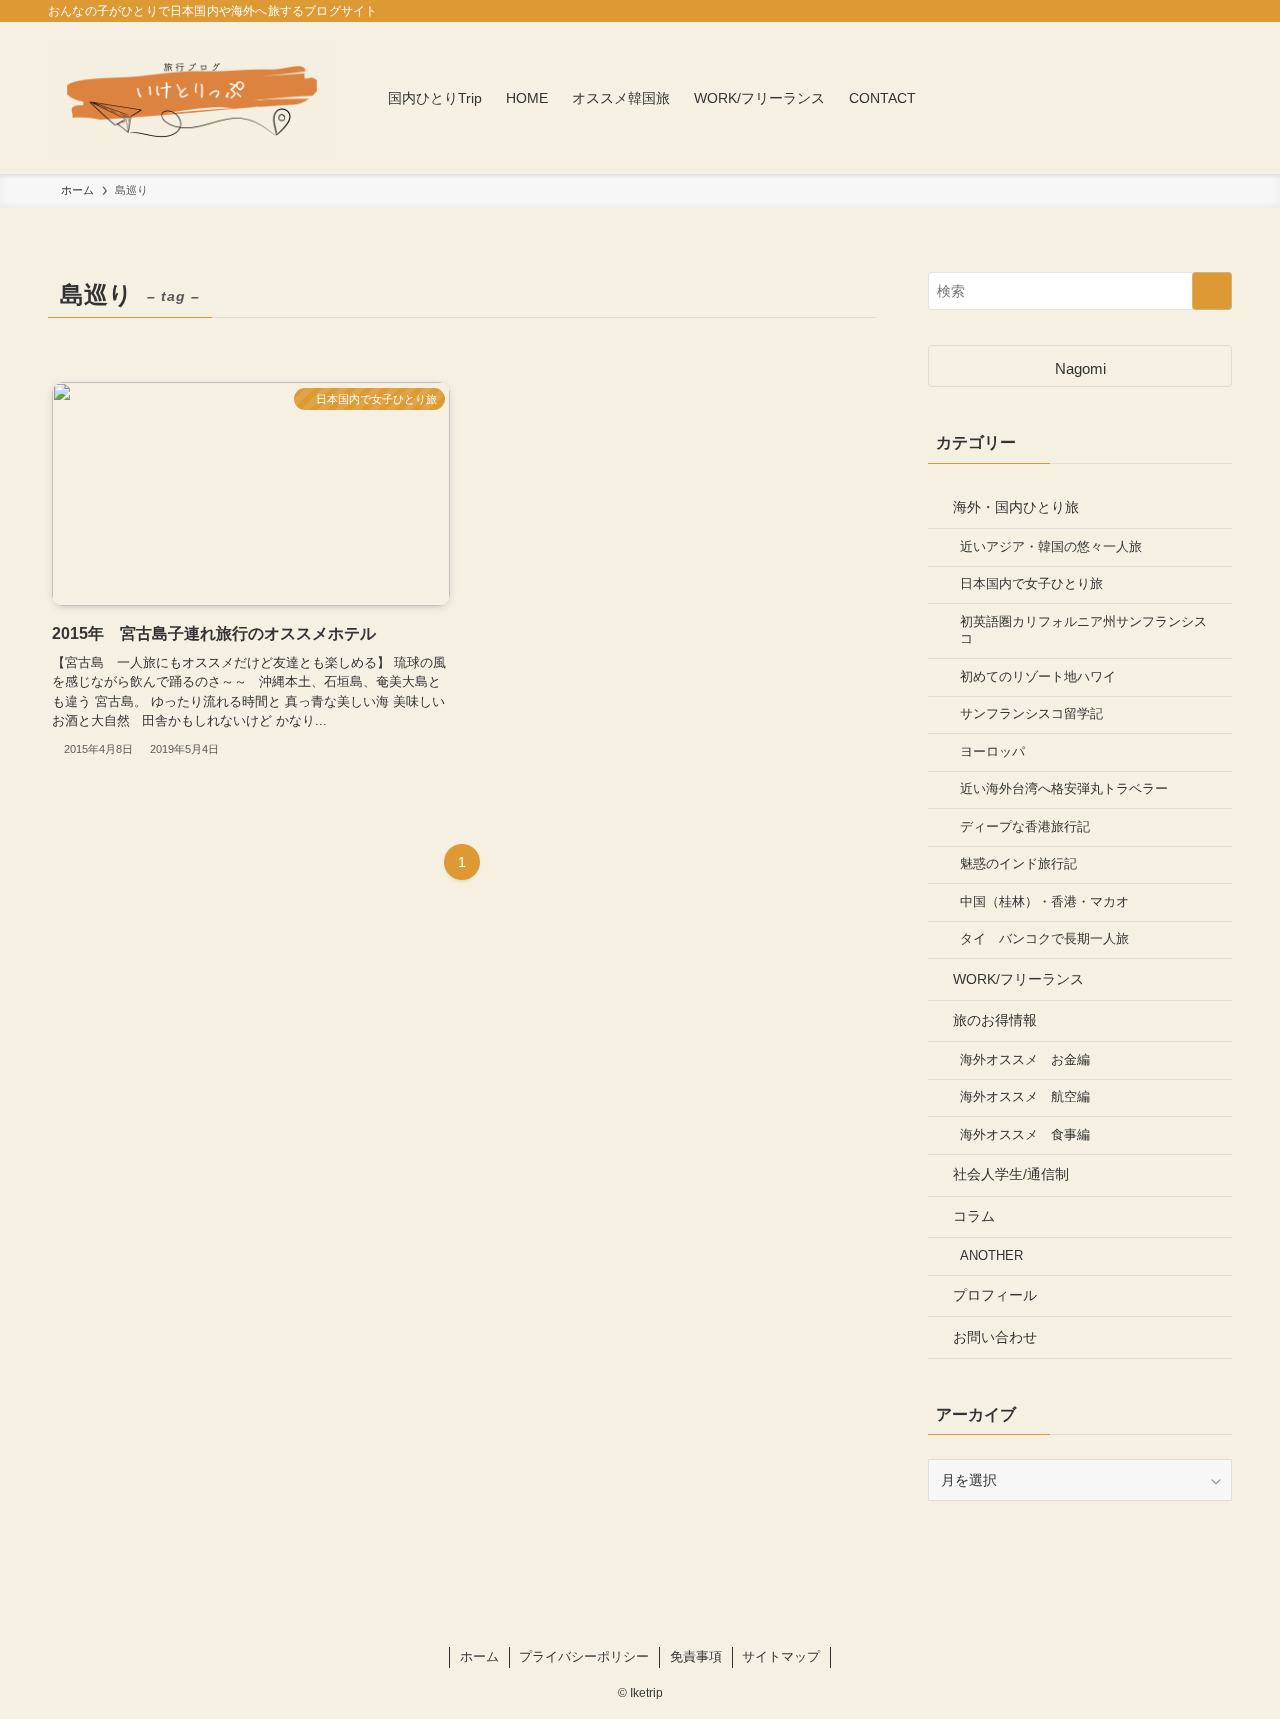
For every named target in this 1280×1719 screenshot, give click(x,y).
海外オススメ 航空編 (1025, 1097)
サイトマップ (781, 1656)
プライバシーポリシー (584, 1656)
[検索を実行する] (1212, 291)
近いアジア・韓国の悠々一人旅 (1051, 547)
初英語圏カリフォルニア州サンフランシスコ (1083, 631)
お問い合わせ (995, 1337)
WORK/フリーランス (1018, 979)
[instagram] (640, 1622)
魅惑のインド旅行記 (1018, 864)
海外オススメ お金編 (1025, 1060)
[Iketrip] (192, 98)
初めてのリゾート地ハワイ (1038, 677)
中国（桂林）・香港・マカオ (1044, 902)
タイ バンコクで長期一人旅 (1044, 939)
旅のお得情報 (995, 1020)
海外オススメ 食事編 (1025, 1135)
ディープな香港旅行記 (1025, 827)
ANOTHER (991, 1256)
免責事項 (696, 1656)
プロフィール (995, 1295)
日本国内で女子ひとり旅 (1031, 584)
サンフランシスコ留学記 (1031, 714)
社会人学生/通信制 (1011, 1174)
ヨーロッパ (992, 752)
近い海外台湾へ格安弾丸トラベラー (1064, 789)
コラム (974, 1216)
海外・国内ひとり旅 (1016, 507)
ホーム (479, 1656)
